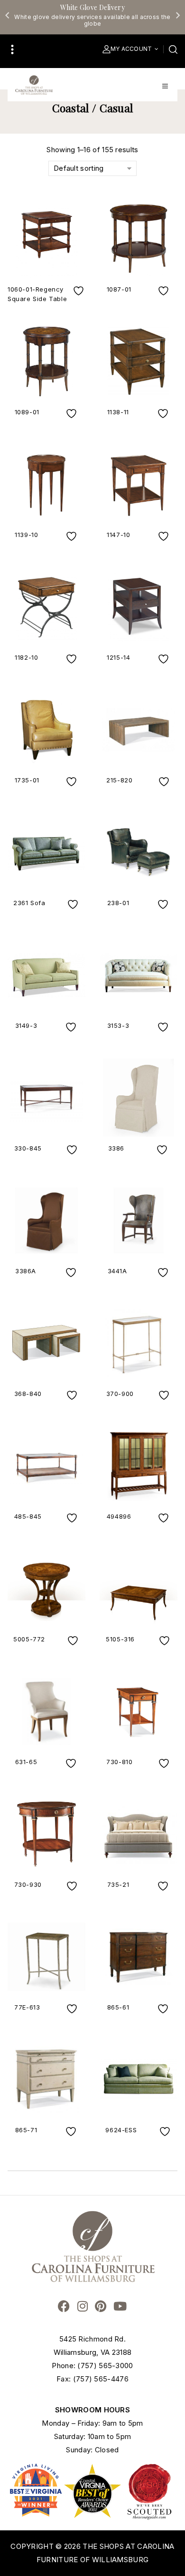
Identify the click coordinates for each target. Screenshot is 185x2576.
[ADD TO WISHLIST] (80, 291)
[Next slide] (177, 15)
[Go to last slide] (8, 15)
